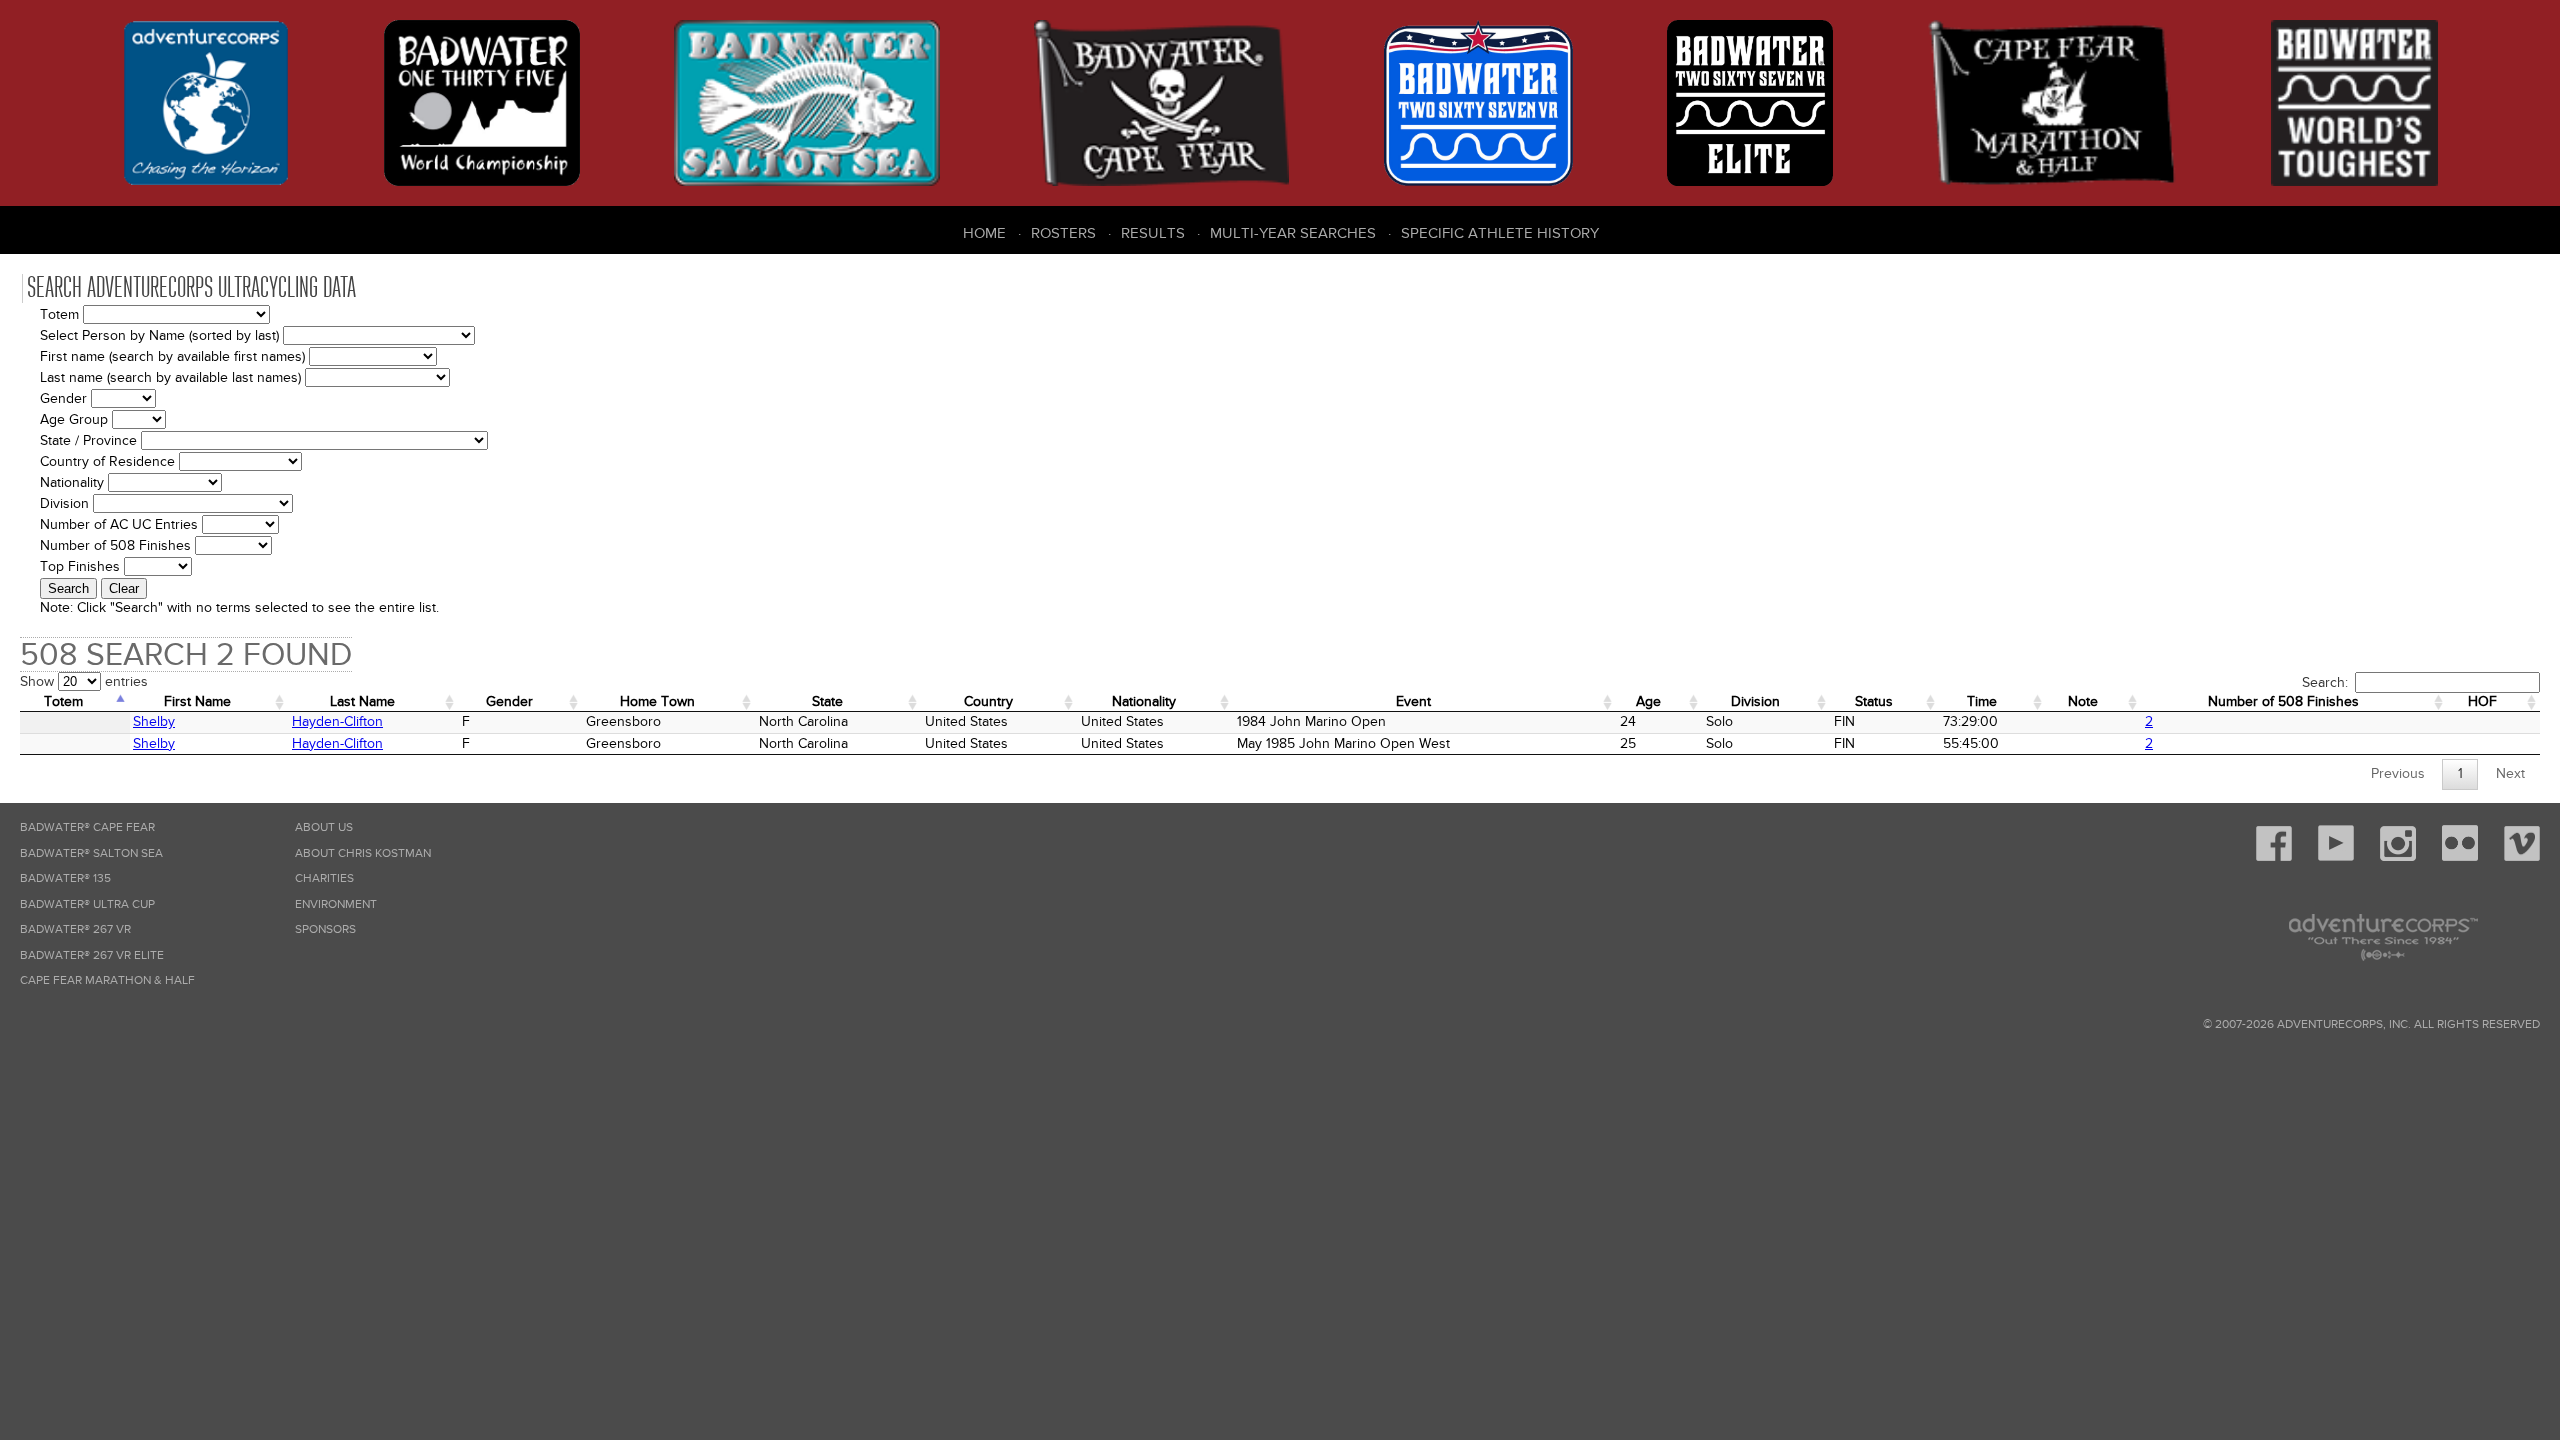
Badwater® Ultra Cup (87, 904)
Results (1153, 233)
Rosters (1063, 233)
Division (1755, 701)
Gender (509, 701)
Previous (2398, 773)
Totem (63, 701)
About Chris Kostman (363, 853)
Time (1982, 701)
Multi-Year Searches (1293, 233)
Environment (336, 904)
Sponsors (325, 929)
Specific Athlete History (1500, 233)
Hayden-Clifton (337, 721)
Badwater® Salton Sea (91, 853)
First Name (197, 701)
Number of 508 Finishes (2283, 701)
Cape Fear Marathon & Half (107, 980)
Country (988, 701)
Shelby (154, 721)
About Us (324, 827)
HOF (2482, 701)
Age (1648, 701)
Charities (324, 878)
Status (1874, 701)
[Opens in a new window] (2274, 857)
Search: (2325, 682)
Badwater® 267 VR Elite (92, 955)
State (827, 701)
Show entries (84, 681)
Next (2510, 773)
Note (2083, 701)
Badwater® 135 (65, 878)
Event (1413, 701)
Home (984, 233)
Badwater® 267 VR (75, 929)
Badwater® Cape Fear (87, 827)
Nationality (1144, 701)
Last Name (362, 701)
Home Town (657, 701)
